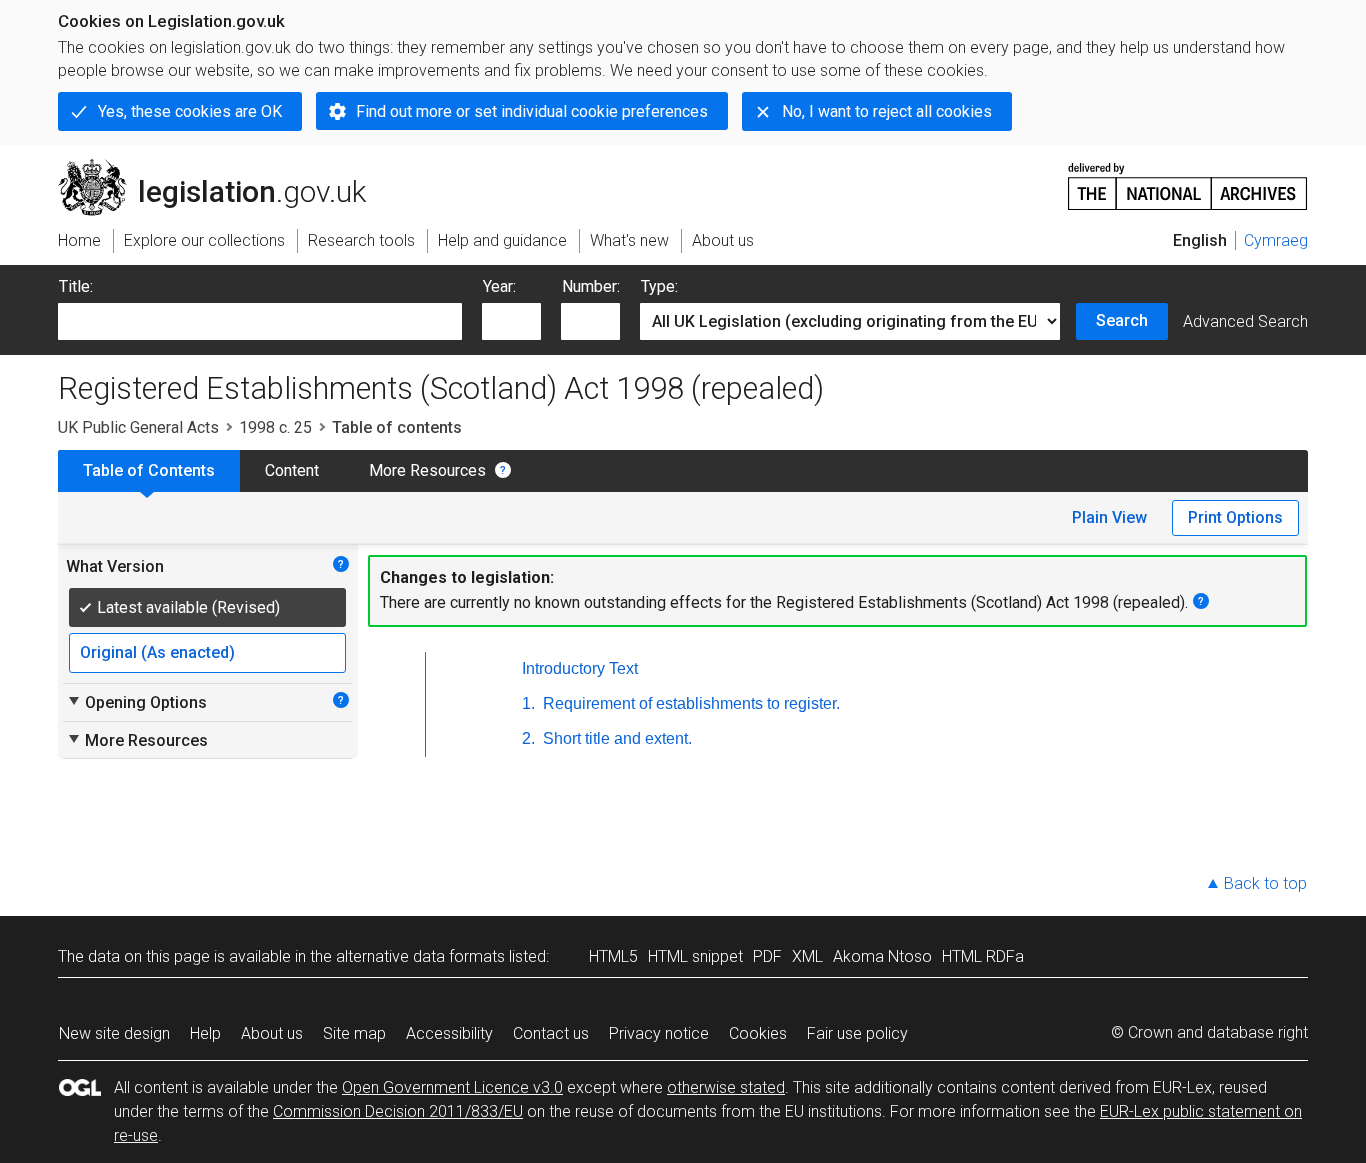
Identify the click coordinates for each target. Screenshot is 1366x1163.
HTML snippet (695, 956)
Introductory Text (580, 668)
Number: (591, 286)
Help (205, 1033)
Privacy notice (659, 1033)
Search (1122, 320)
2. (528, 738)
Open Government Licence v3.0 (452, 1087)
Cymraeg (1276, 240)
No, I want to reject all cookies (887, 111)
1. (528, 703)
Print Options (1235, 517)
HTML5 (613, 956)
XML (807, 956)
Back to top (1265, 883)
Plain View (1109, 517)
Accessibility (449, 1033)
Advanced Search (1245, 321)
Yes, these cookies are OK (190, 111)
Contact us (551, 1033)
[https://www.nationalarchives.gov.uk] (1188, 178)
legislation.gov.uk (223, 167)
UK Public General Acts (138, 427)
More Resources (427, 470)
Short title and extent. (615, 738)
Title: (76, 286)
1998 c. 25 (275, 427)
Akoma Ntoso (882, 956)
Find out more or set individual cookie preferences (532, 111)
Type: (659, 286)
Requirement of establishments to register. (689, 703)
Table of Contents (149, 470)
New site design (114, 1033)
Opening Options (136, 702)
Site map (354, 1033)
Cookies (758, 1033)
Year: (499, 286)
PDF (767, 956)
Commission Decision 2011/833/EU (398, 1111)
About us (272, 1033)
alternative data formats (420, 956)
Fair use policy (857, 1033)
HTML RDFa (983, 956)
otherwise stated (726, 1087)
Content (292, 470)
